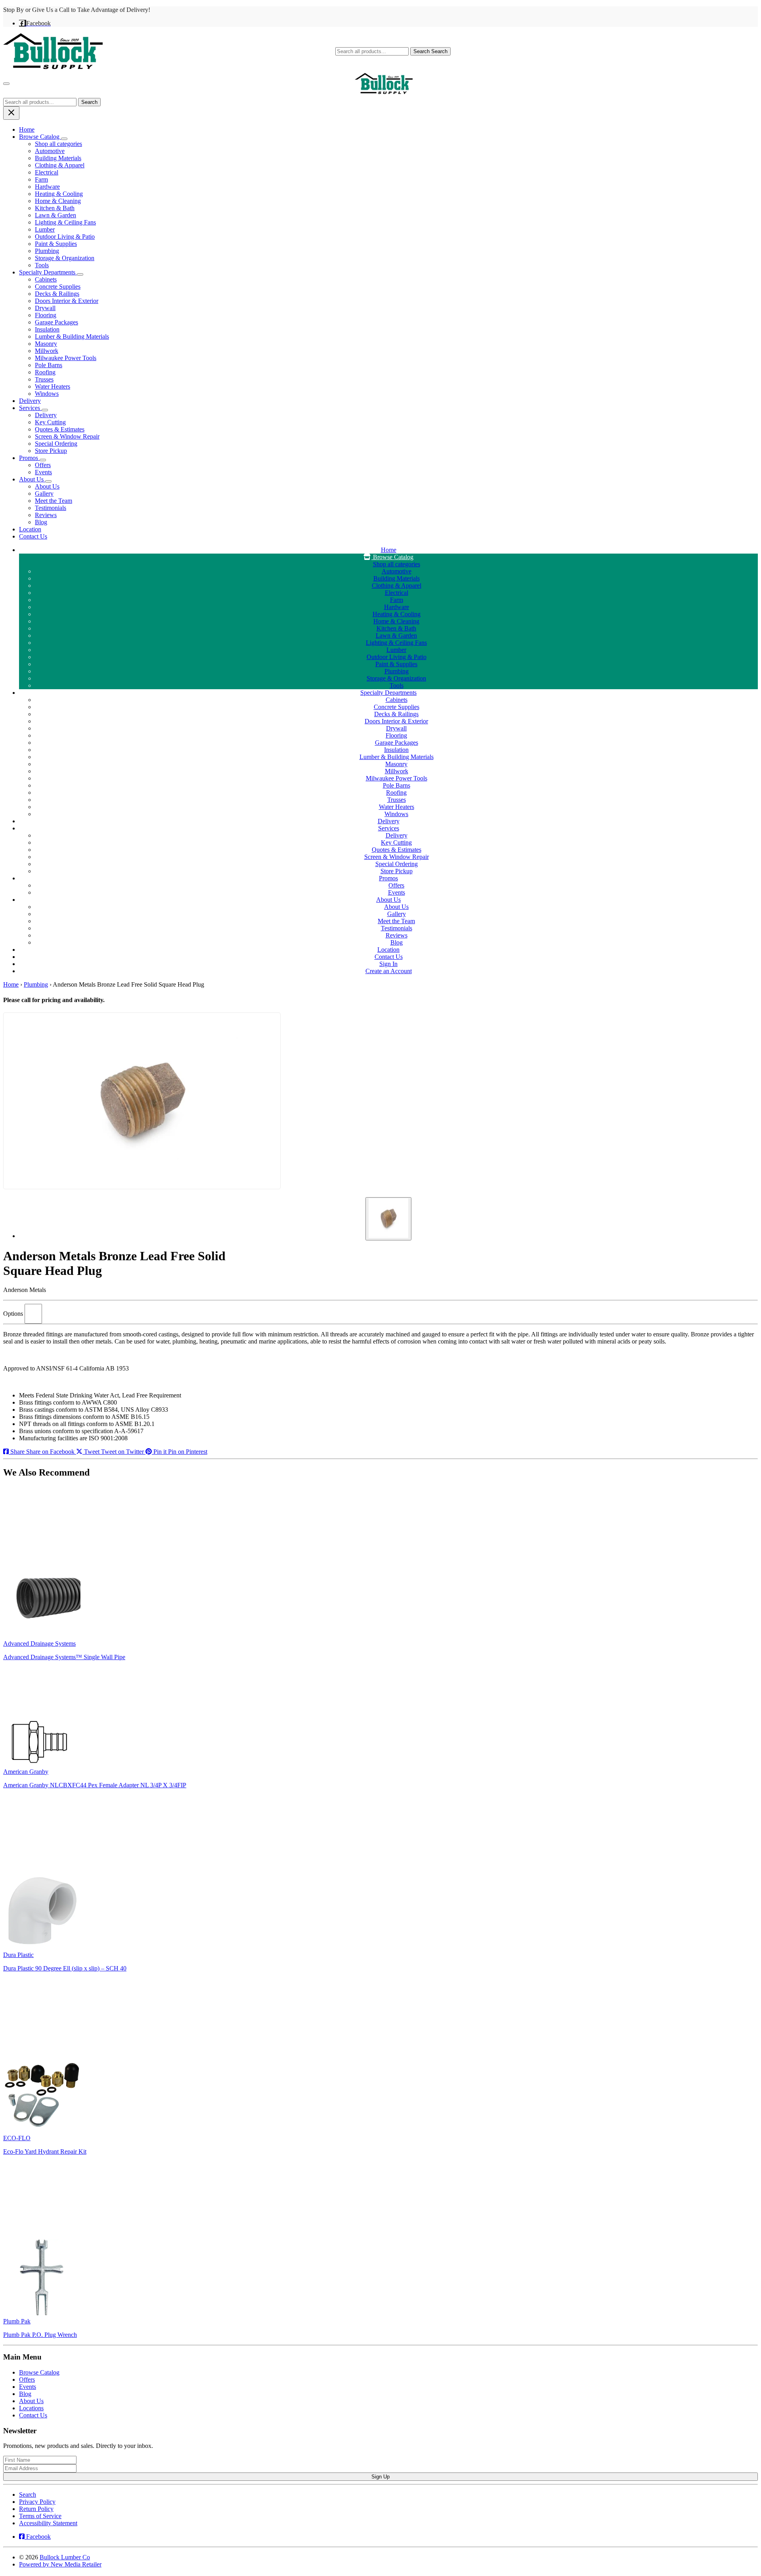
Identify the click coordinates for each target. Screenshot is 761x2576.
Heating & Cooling (59, 194)
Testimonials (51, 508)
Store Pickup (51, 451)
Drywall (45, 308)
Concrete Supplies (58, 287)
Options (13, 1314)
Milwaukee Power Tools (66, 358)
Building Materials (58, 158)
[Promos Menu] (43, 460)
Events (43, 472)
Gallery (44, 494)
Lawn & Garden (55, 215)
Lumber (45, 229)
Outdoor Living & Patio (65, 237)
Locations (31, 2408)
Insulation (47, 329)
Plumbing (47, 251)
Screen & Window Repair (67, 436)
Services (30, 408)
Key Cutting (50, 422)
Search (430, 51)
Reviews (46, 515)
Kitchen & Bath (55, 208)
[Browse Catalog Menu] (64, 139)
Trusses (44, 379)
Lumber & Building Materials (72, 336)
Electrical (47, 172)
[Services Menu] (45, 410)
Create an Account (389, 971)
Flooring (46, 315)
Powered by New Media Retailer (60, 2564)
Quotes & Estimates (60, 429)
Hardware (47, 187)
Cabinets (46, 279)
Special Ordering (56, 444)
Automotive (50, 151)
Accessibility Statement (48, 2523)
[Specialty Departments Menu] (80, 274)
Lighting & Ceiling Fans (65, 222)
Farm (41, 179)
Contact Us (33, 536)
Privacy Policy (37, 2502)
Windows (47, 394)
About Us (32, 479)
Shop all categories (58, 144)
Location (30, 529)
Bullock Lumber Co (65, 2557)
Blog (41, 522)
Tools (42, 265)
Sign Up (380, 2477)
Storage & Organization (65, 258)
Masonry (46, 344)
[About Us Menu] (48, 481)
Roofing (45, 372)
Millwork (47, 351)
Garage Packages (56, 322)
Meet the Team (54, 501)
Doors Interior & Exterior (67, 301)
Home (27, 129)
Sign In (388, 964)
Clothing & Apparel (60, 165)
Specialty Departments (48, 272)
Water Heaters (53, 386)
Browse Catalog (40, 137)
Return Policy (36, 2509)
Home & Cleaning (58, 201)
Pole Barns (49, 365)
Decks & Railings (57, 294)
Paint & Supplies (56, 244)
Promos (29, 458)
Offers (43, 465)
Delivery (30, 401)
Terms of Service (40, 2516)
